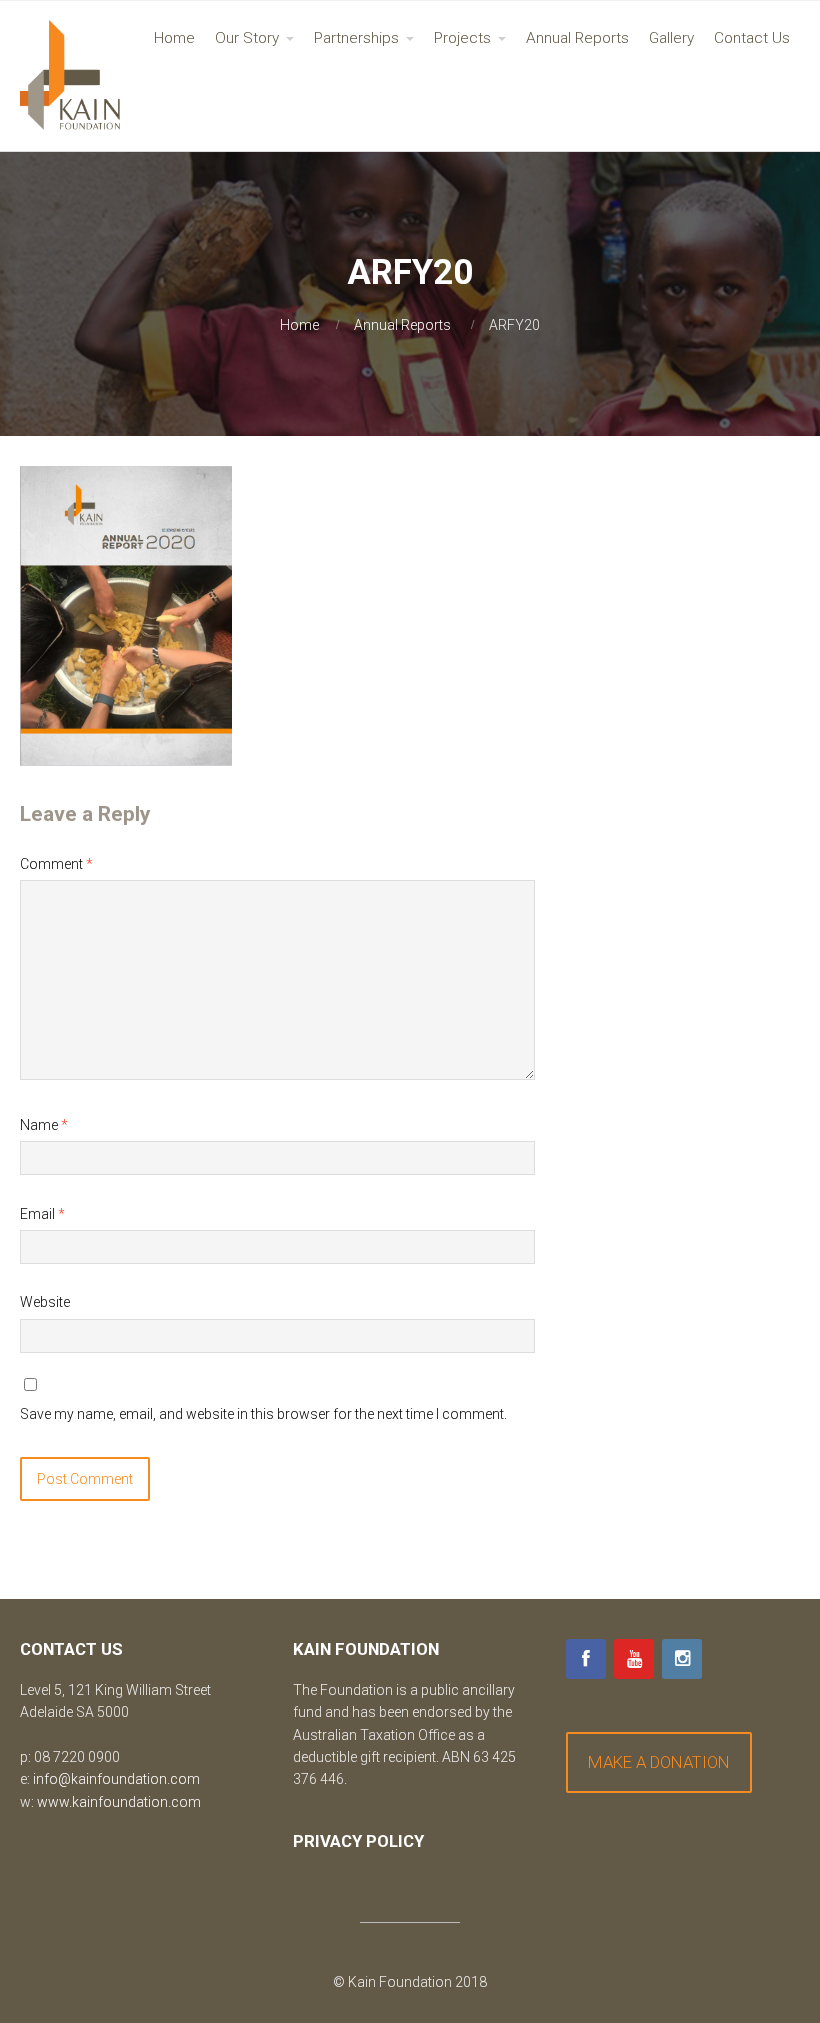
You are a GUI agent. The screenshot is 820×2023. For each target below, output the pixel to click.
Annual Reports (577, 38)
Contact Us (752, 38)
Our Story (247, 38)
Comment (56, 864)
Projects (462, 38)
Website (45, 1302)
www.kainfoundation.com (119, 1802)
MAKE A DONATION (659, 1762)
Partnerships (356, 38)
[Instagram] (682, 1659)
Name (44, 1125)
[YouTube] (634, 1659)
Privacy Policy (358, 1841)
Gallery (671, 38)
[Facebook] (586, 1659)
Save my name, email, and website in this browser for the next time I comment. (263, 1414)
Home (174, 38)
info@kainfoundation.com (116, 1779)
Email (42, 1214)
